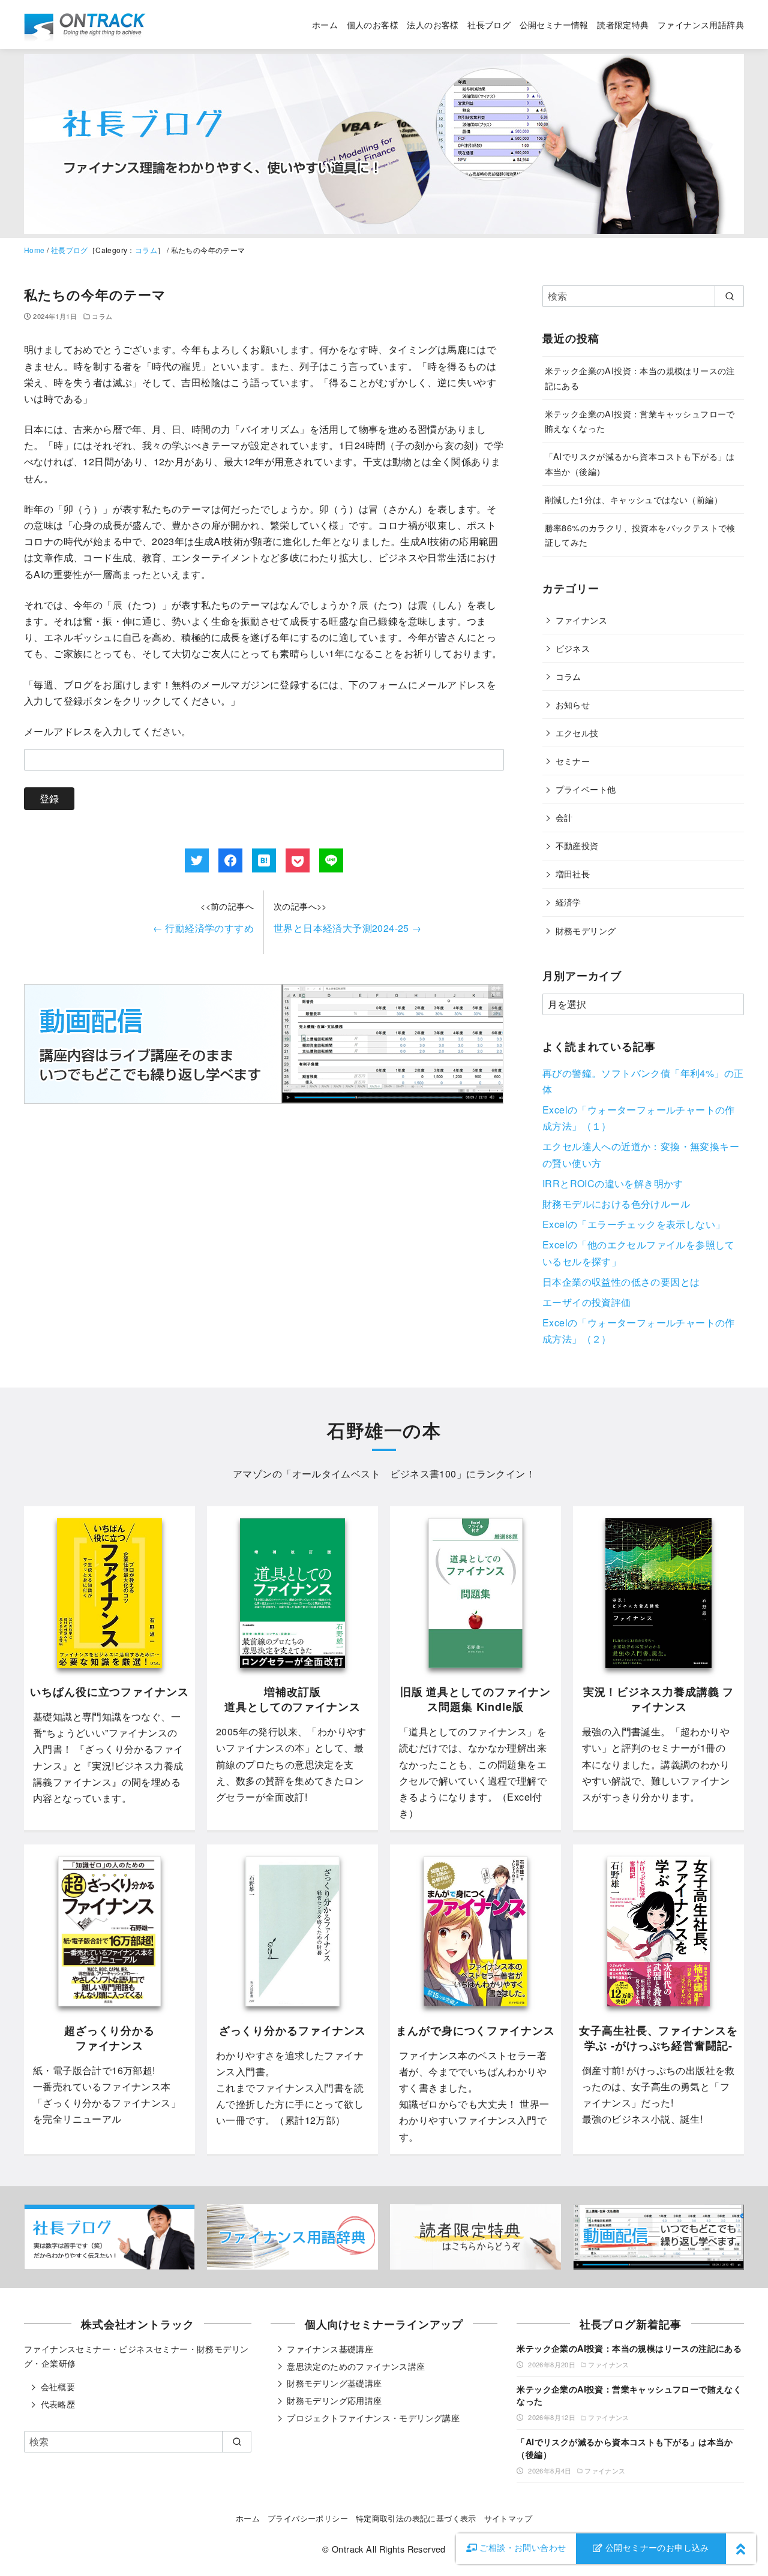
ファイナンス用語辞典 (701, 24)
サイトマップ (508, 2518)
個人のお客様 (373, 24)
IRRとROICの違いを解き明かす (613, 1183)
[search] (729, 296)
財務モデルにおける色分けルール (616, 1204)
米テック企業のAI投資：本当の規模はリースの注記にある (629, 2348)
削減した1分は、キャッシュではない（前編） (634, 499)
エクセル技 (577, 732)
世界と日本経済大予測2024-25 (348, 928)
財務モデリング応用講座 (334, 2400)
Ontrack (348, 2549)
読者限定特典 (623, 24)
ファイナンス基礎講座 (330, 2349)
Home (34, 250)
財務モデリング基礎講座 (334, 2383)
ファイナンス (581, 620)
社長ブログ (489, 24)
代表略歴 (58, 2404)
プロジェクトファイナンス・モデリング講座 (373, 2418)
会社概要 (58, 2387)
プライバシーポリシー (308, 2518)
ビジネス (573, 648)
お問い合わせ (523, 2547)
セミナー (573, 761)
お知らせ (573, 704)
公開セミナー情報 (554, 24)
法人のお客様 (433, 24)
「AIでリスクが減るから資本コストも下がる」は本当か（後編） (625, 2448)
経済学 (568, 902)
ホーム (325, 24)
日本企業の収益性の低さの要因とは (621, 1282)
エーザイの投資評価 (587, 1302)
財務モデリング (586, 930)
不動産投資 (577, 845)
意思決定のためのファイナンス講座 (356, 2366)
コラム (146, 250)
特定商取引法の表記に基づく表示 (416, 2518)
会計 (564, 817)
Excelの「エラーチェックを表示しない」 (634, 1224)
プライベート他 (586, 789)
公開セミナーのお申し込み (656, 2547)
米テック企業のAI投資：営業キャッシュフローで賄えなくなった (629, 2395)
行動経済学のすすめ (203, 928)
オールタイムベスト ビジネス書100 (374, 1474)
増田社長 (573, 873)
